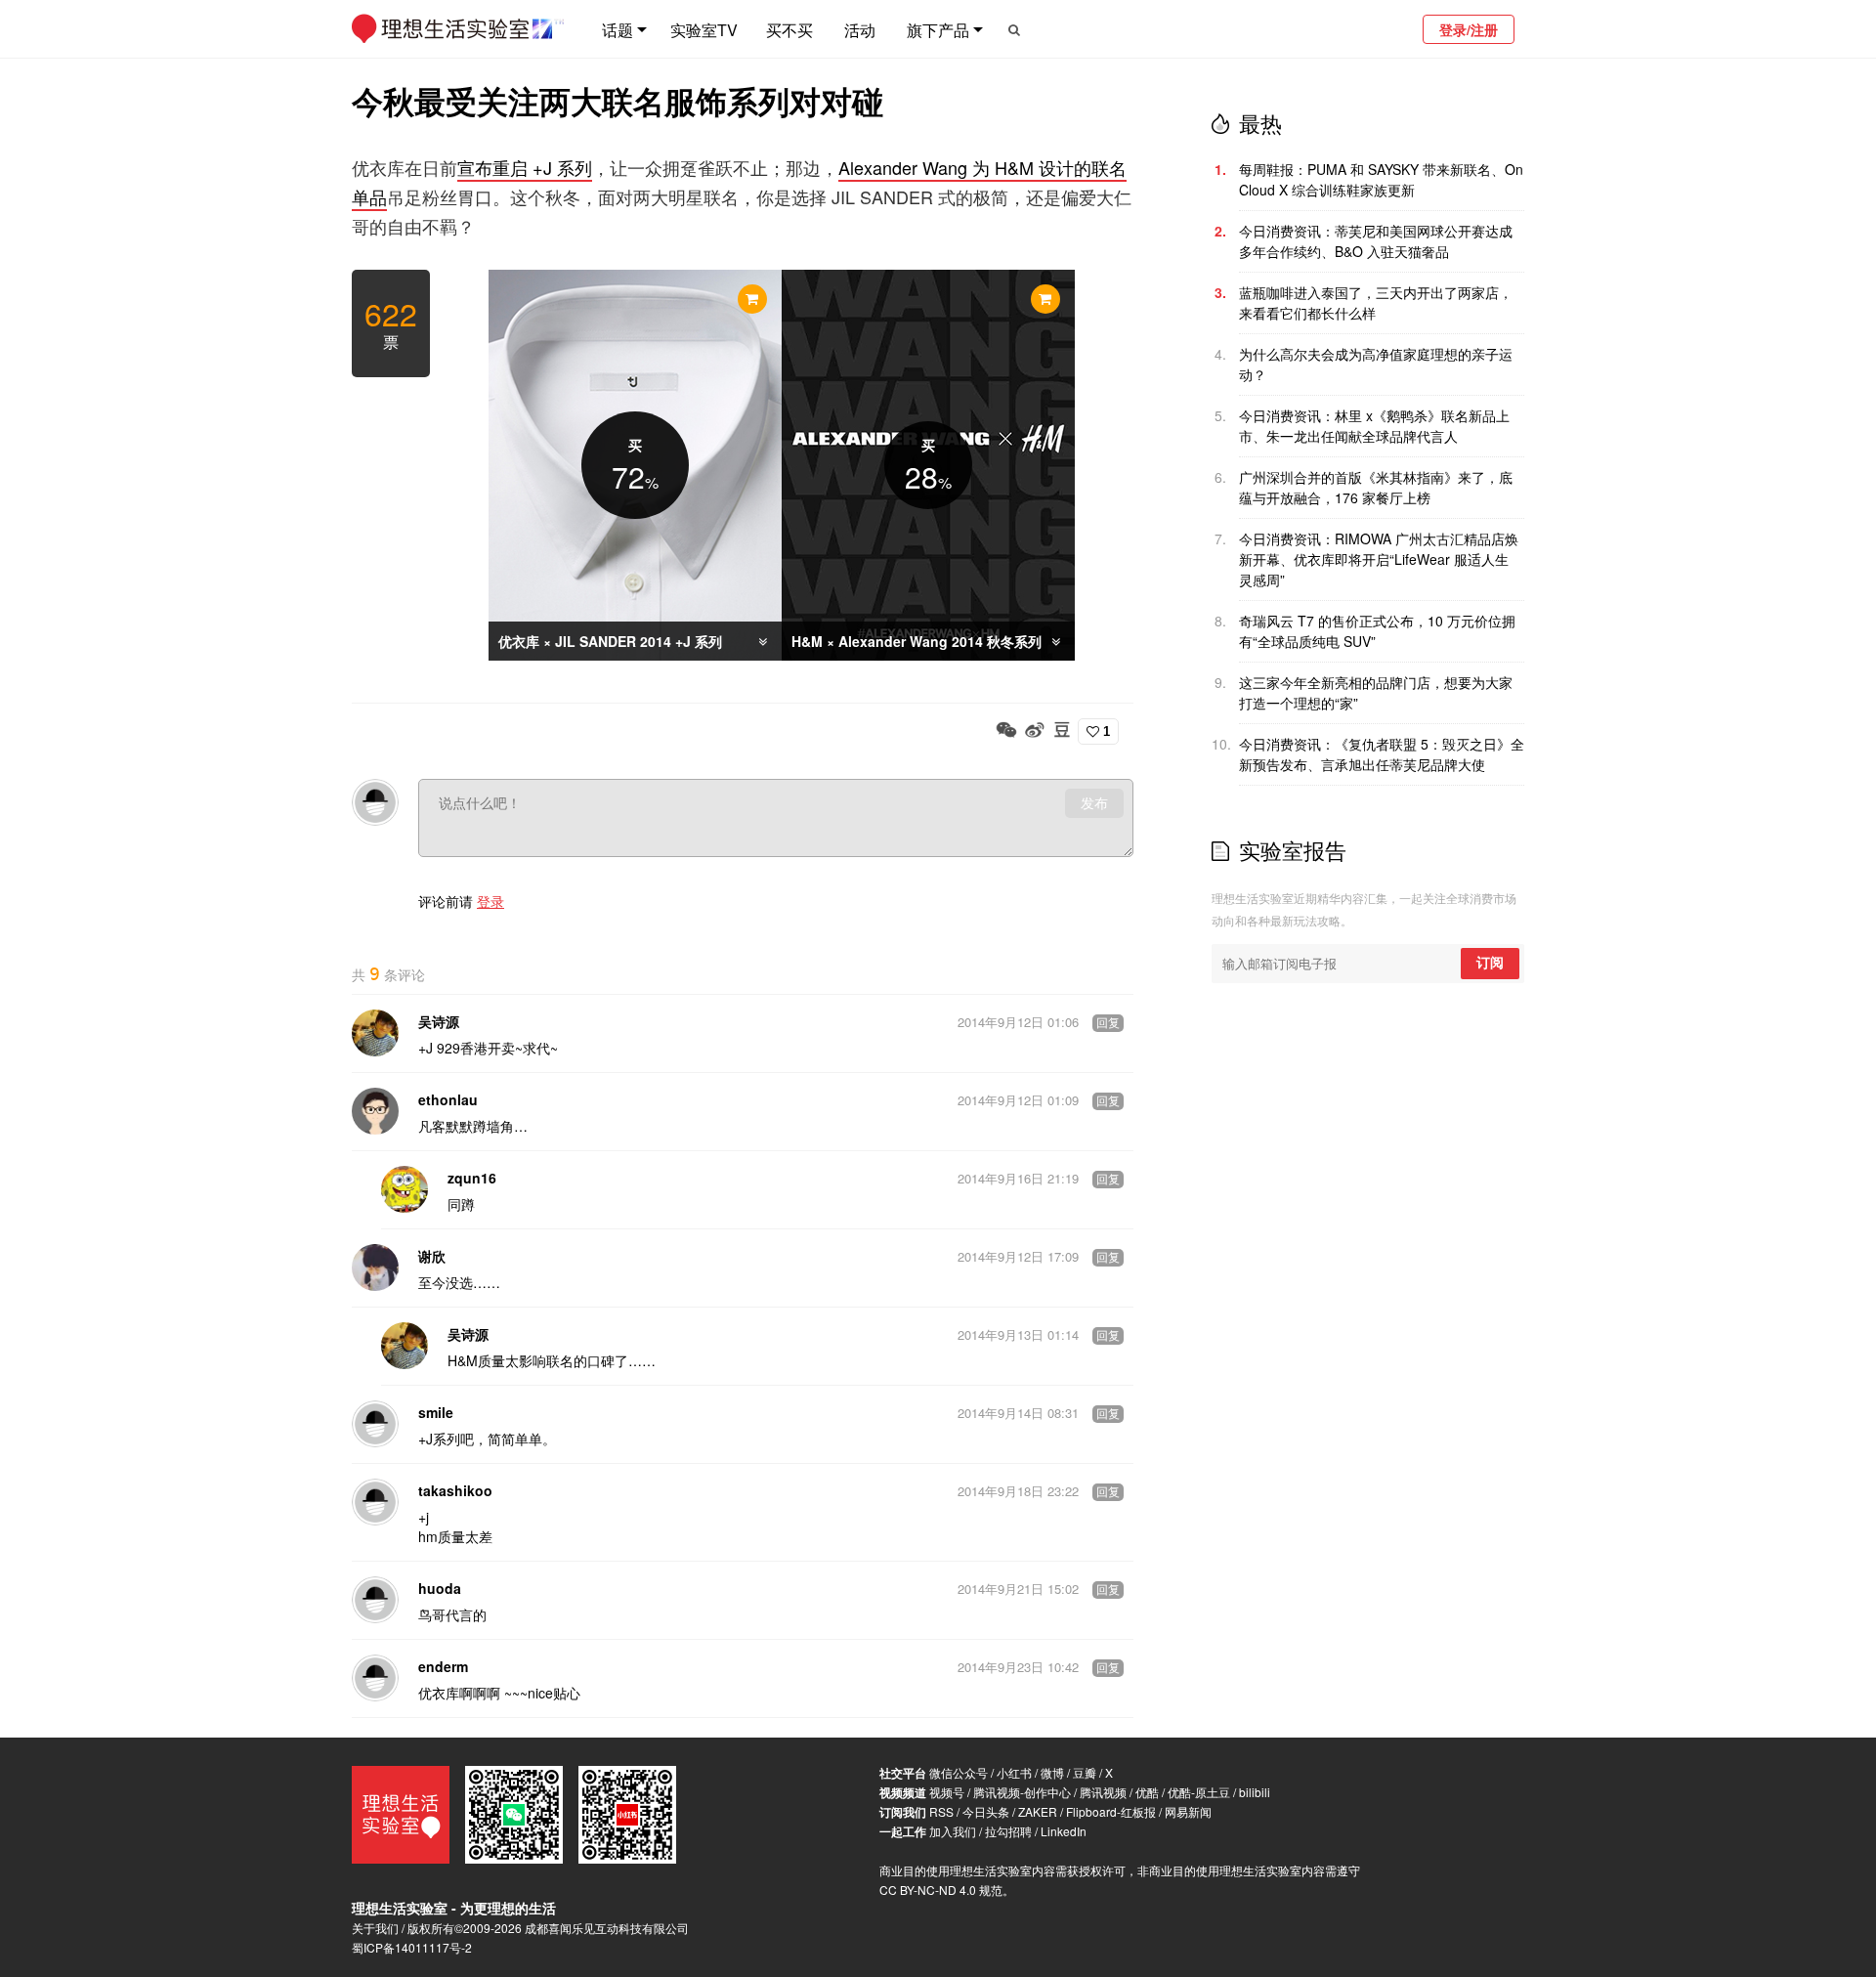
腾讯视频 (1103, 1792)
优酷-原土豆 (1199, 1792)
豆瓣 (1085, 1772)
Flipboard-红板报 (1111, 1811)
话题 (618, 30)
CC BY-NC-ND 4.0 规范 (941, 1890)
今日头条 (986, 1811)
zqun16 (472, 1178)
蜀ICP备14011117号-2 (412, 1947)
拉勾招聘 (1008, 1831)
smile (436, 1412)
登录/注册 (1469, 29)
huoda (440, 1588)
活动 (860, 30)
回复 (1108, 1023)
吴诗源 (439, 1021)
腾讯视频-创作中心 (1022, 1792)
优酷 (1147, 1792)
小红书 (1014, 1772)
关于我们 (375, 1928)
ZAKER (1038, 1811)
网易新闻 (1188, 1811)
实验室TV (704, 30)
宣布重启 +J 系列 (525, 167)
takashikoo (455, 1490)
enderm (443, 1666)
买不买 (789, 30)
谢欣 (432, 1256)
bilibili (1255, 1792)
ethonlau (448, 1099)
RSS (941, 1811)
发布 (1094, 803)
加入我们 (953, 1831)
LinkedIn (1064, 1831)
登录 (490, 901)
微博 (1052, 1772)
